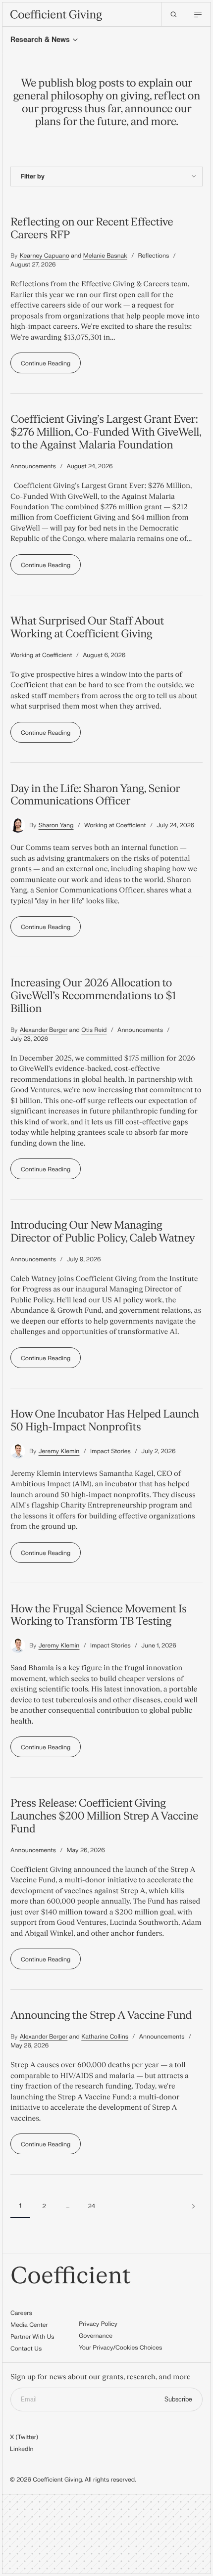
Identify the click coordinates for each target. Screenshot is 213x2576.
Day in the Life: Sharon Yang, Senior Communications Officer (95, 795)
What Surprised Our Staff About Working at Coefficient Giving (87, 627)
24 (92, 2206)
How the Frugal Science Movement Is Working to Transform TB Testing (98, 1615)
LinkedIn (22, 2449)
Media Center (29, 2325)
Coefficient (71, 2276)
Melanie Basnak (105, 256)
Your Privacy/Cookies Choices (120, 2348)
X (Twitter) (24, 2437)
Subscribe (178, 2399)
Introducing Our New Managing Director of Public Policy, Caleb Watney (103, 1232)
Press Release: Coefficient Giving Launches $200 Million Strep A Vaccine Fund (104, 1816)
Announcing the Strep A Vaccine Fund (101, 2015)
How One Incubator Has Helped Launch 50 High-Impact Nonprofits (105, 1421)
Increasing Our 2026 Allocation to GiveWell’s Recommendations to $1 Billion (93, 996)
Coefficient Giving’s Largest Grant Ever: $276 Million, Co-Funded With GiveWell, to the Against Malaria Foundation (106, 432)
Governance (96, 2336)
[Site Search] (173, 14)
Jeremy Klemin (59, 1451)
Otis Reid (94, 1030)
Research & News (40, 40)
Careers (21, 2313)
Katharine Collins (105, 2037)
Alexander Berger (44, 1030)
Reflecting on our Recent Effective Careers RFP (92, 228)
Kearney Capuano (45, 256)
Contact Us (26, 2349)
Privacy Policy (98, 2324)
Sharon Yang (56, 825)
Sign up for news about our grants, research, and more (101, 2377)
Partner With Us (32, 2337)
